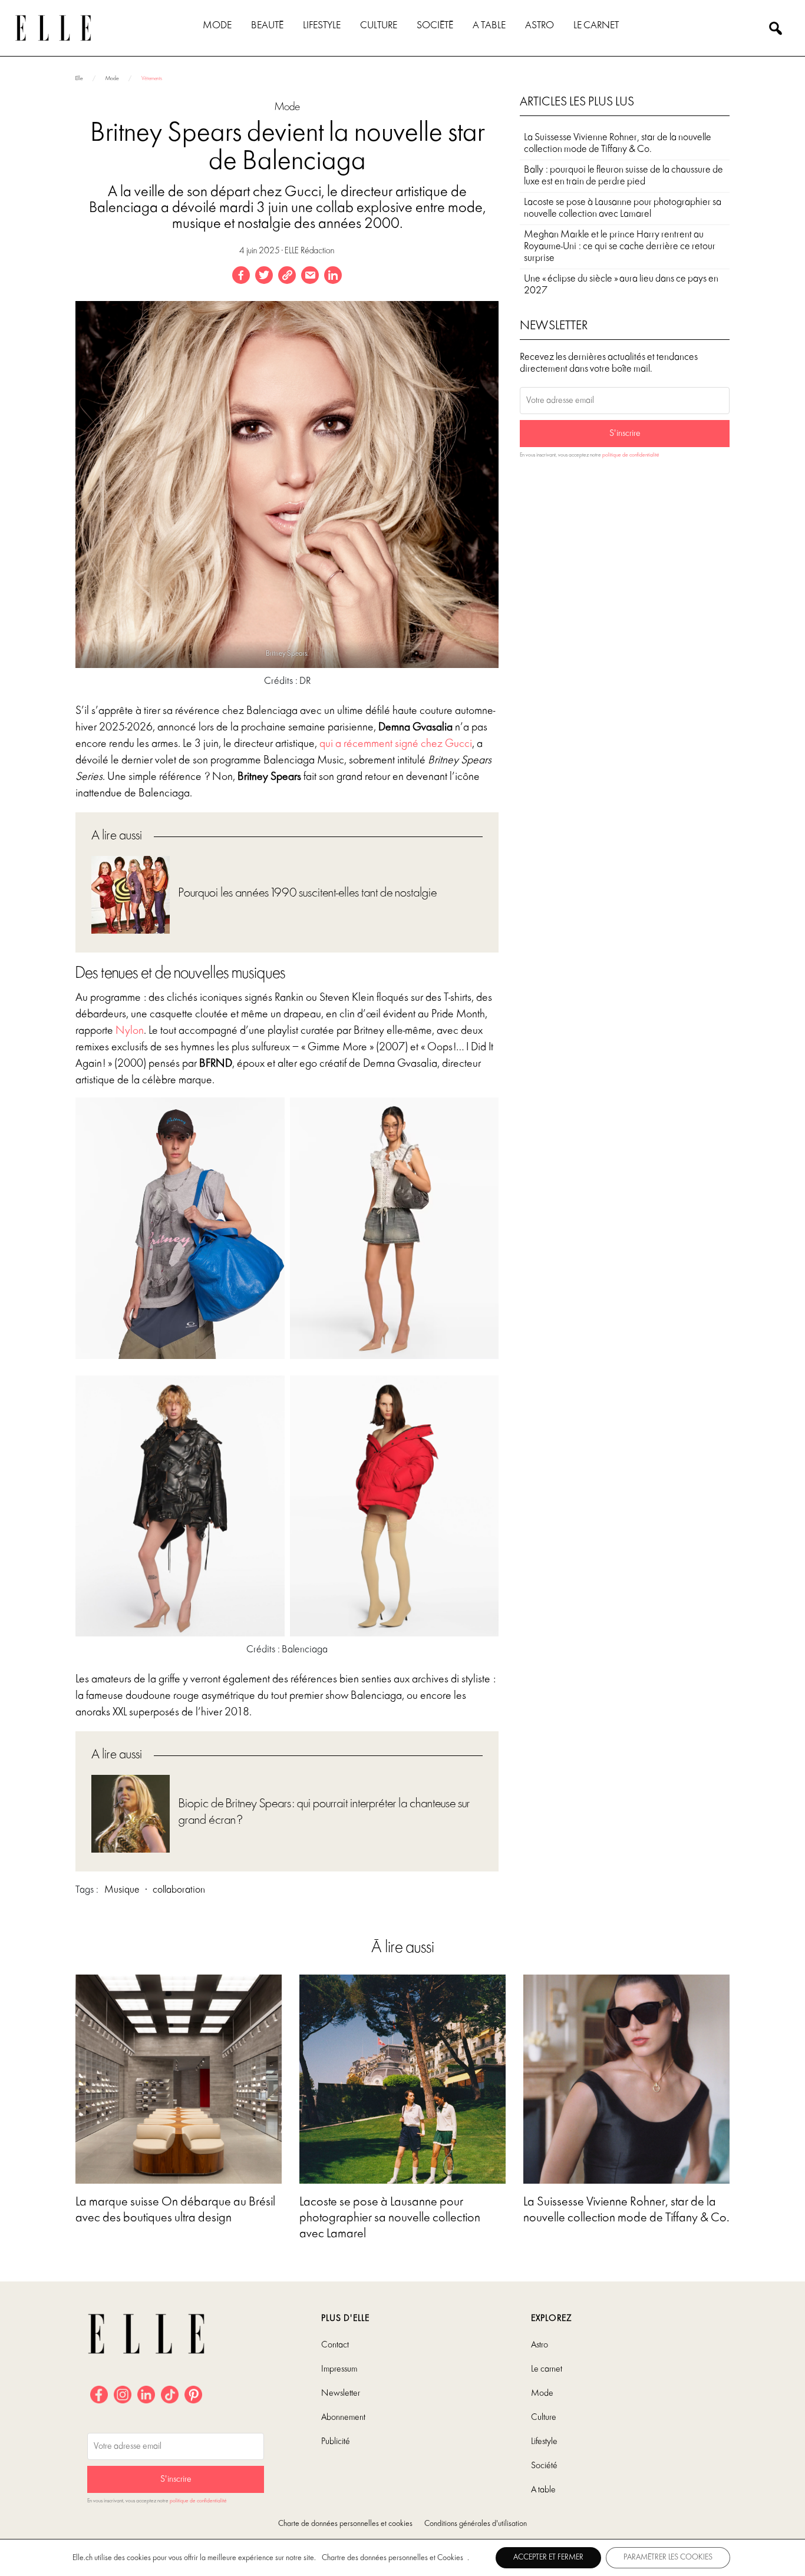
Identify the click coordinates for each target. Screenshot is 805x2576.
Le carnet (596, 26)
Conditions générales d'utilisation (476, 2524)
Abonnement (343, 2418)
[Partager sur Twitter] (264, 275)
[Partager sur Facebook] (241, 275)
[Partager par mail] (310, 275)
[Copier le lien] (287, 275)
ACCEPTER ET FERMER (548, 2557)
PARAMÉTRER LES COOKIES (668, 2557)
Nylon (130, 1031)
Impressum (339, 2369)
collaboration (179, 1890)
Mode (217, 26)
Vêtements (152, 79)
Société (435, 26)
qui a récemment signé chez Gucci (396, 744)
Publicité (336, 2442)
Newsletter (341, 2393)
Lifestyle (322, 26)
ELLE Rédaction (309, 251)
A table (489, 26)
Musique (122, 1890)
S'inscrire (625, 434)
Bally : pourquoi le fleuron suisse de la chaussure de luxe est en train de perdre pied (623, 176)
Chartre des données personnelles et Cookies (392, 2558)
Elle (79, 79)
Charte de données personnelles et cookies (345, 2524)
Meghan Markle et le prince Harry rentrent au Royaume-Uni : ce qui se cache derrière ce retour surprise (620, 247)
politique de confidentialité (631, 455)
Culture (379, 26)
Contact (335, 2345)
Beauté (267, 26)
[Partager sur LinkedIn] (333, 275)
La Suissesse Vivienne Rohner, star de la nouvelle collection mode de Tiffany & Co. (618, 143)
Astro (540, 26)
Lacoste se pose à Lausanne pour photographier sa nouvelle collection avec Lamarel (623, 208)
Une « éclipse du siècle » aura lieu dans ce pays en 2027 (621, 285)
